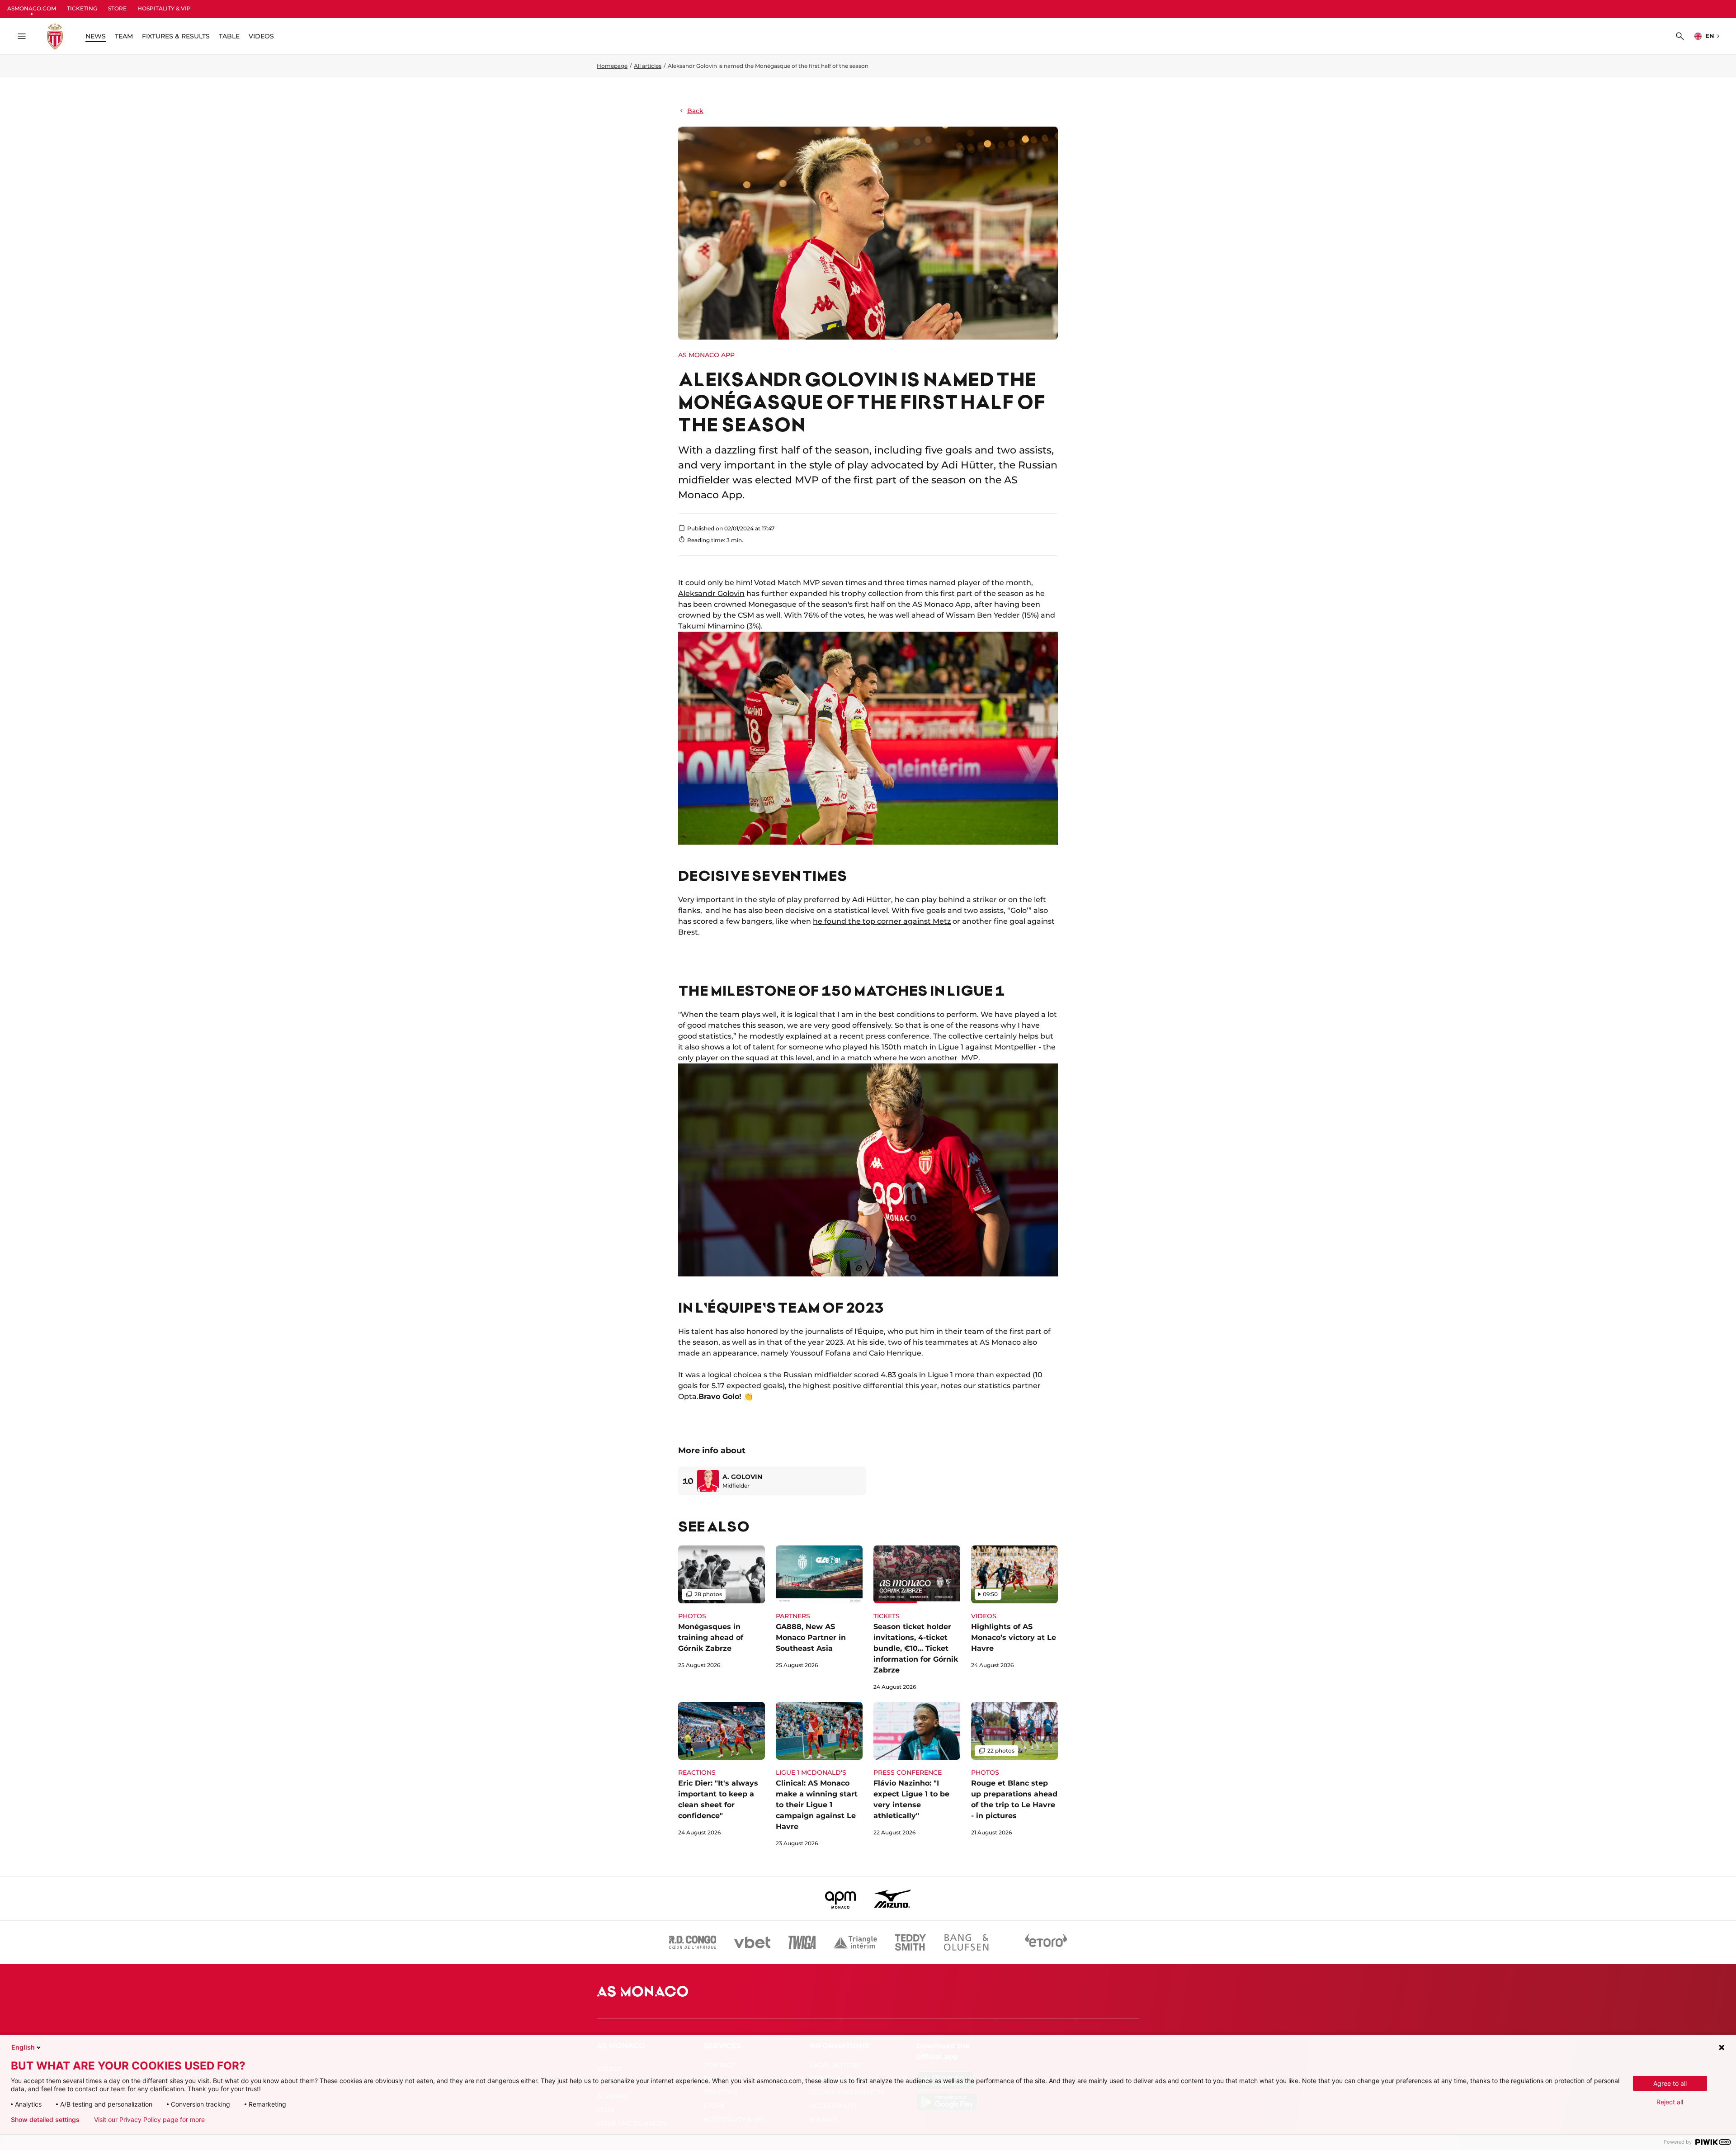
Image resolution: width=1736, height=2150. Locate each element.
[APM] (841, 1899)
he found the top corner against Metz (882, 921)
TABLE (229, 36)
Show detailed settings (45, 2120)
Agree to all (1670, 2083)
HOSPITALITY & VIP (164, 8)
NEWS (96, 36)
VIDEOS (261, 36)
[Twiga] (802, 1942)
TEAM (124, 36)
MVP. (970, 1058)
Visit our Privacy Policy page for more (149, 2120)
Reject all (1670, 2102)
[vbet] (752, 1942)
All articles (648, 66)
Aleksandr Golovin (711, 593)
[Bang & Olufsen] (966, 1942)
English (23, 2047)
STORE (117, 8)
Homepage (612, 66)
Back (695, 111)
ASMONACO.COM (32, 8)
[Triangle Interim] (855, 1942)
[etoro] (1046, 1942)
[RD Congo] (693, 1942)
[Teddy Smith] (910, 1942)
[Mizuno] (892, 1899)
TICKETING (82, 8)
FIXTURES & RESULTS (176, 36)
